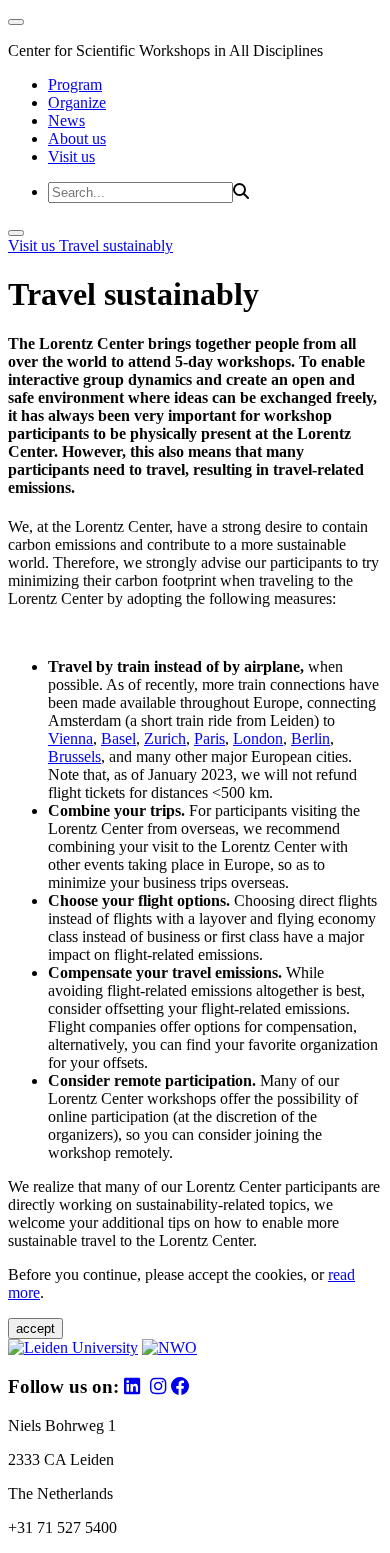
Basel (118, 738)
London (258, 738)
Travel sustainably (116, 245)
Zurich (165, 738)
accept (35, 1328)
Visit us (71, 156)
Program (75, 84)
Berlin (310, 738)
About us (77, 138)
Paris (209, 738)
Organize (77, 102)
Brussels (74, 756)
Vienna (70, 738)
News (66, 120)
